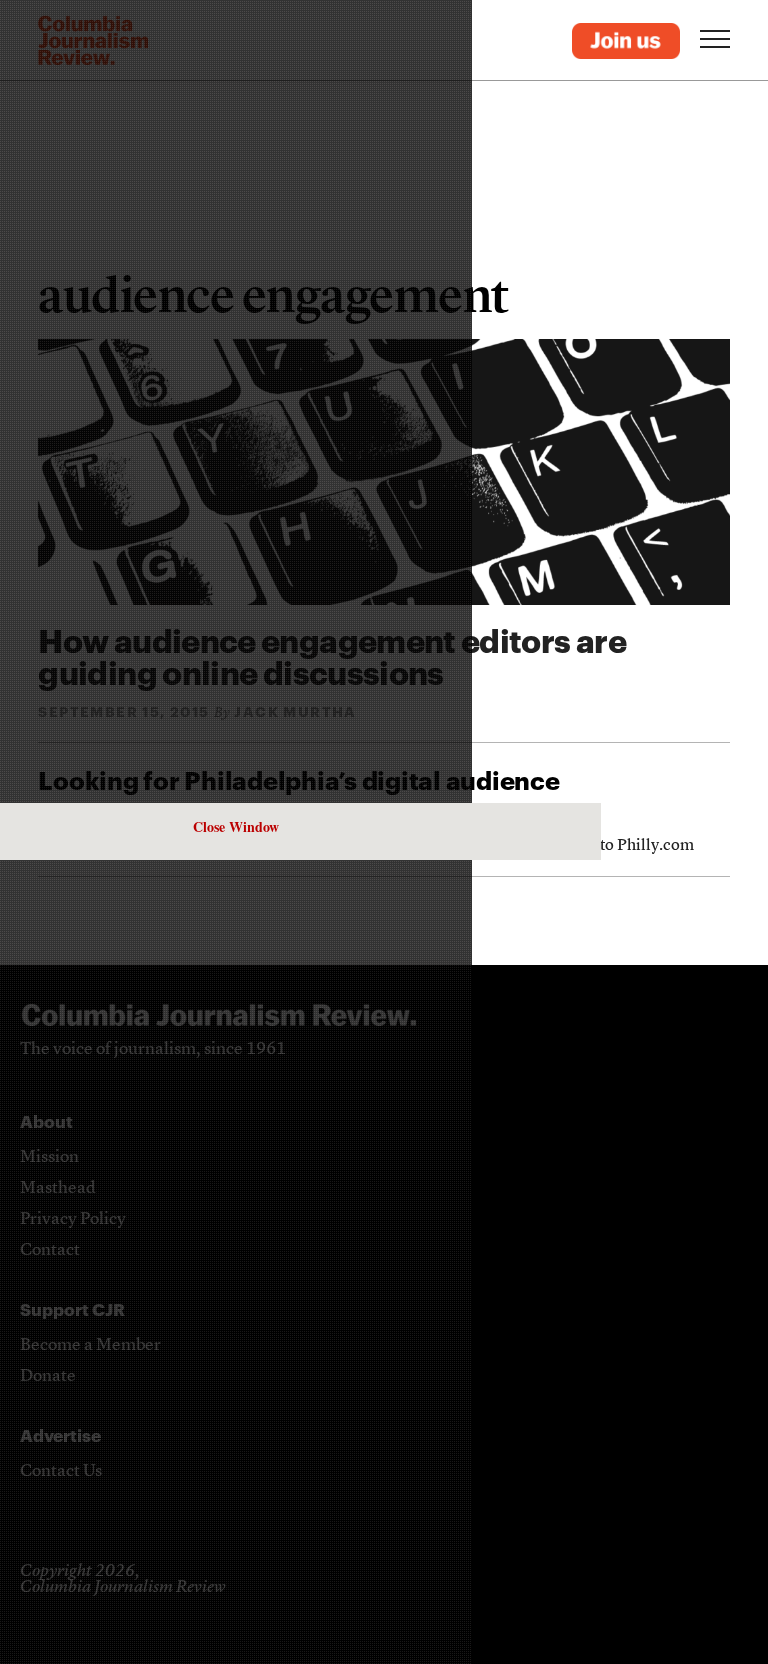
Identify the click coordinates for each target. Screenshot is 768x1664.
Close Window (236, 826)
